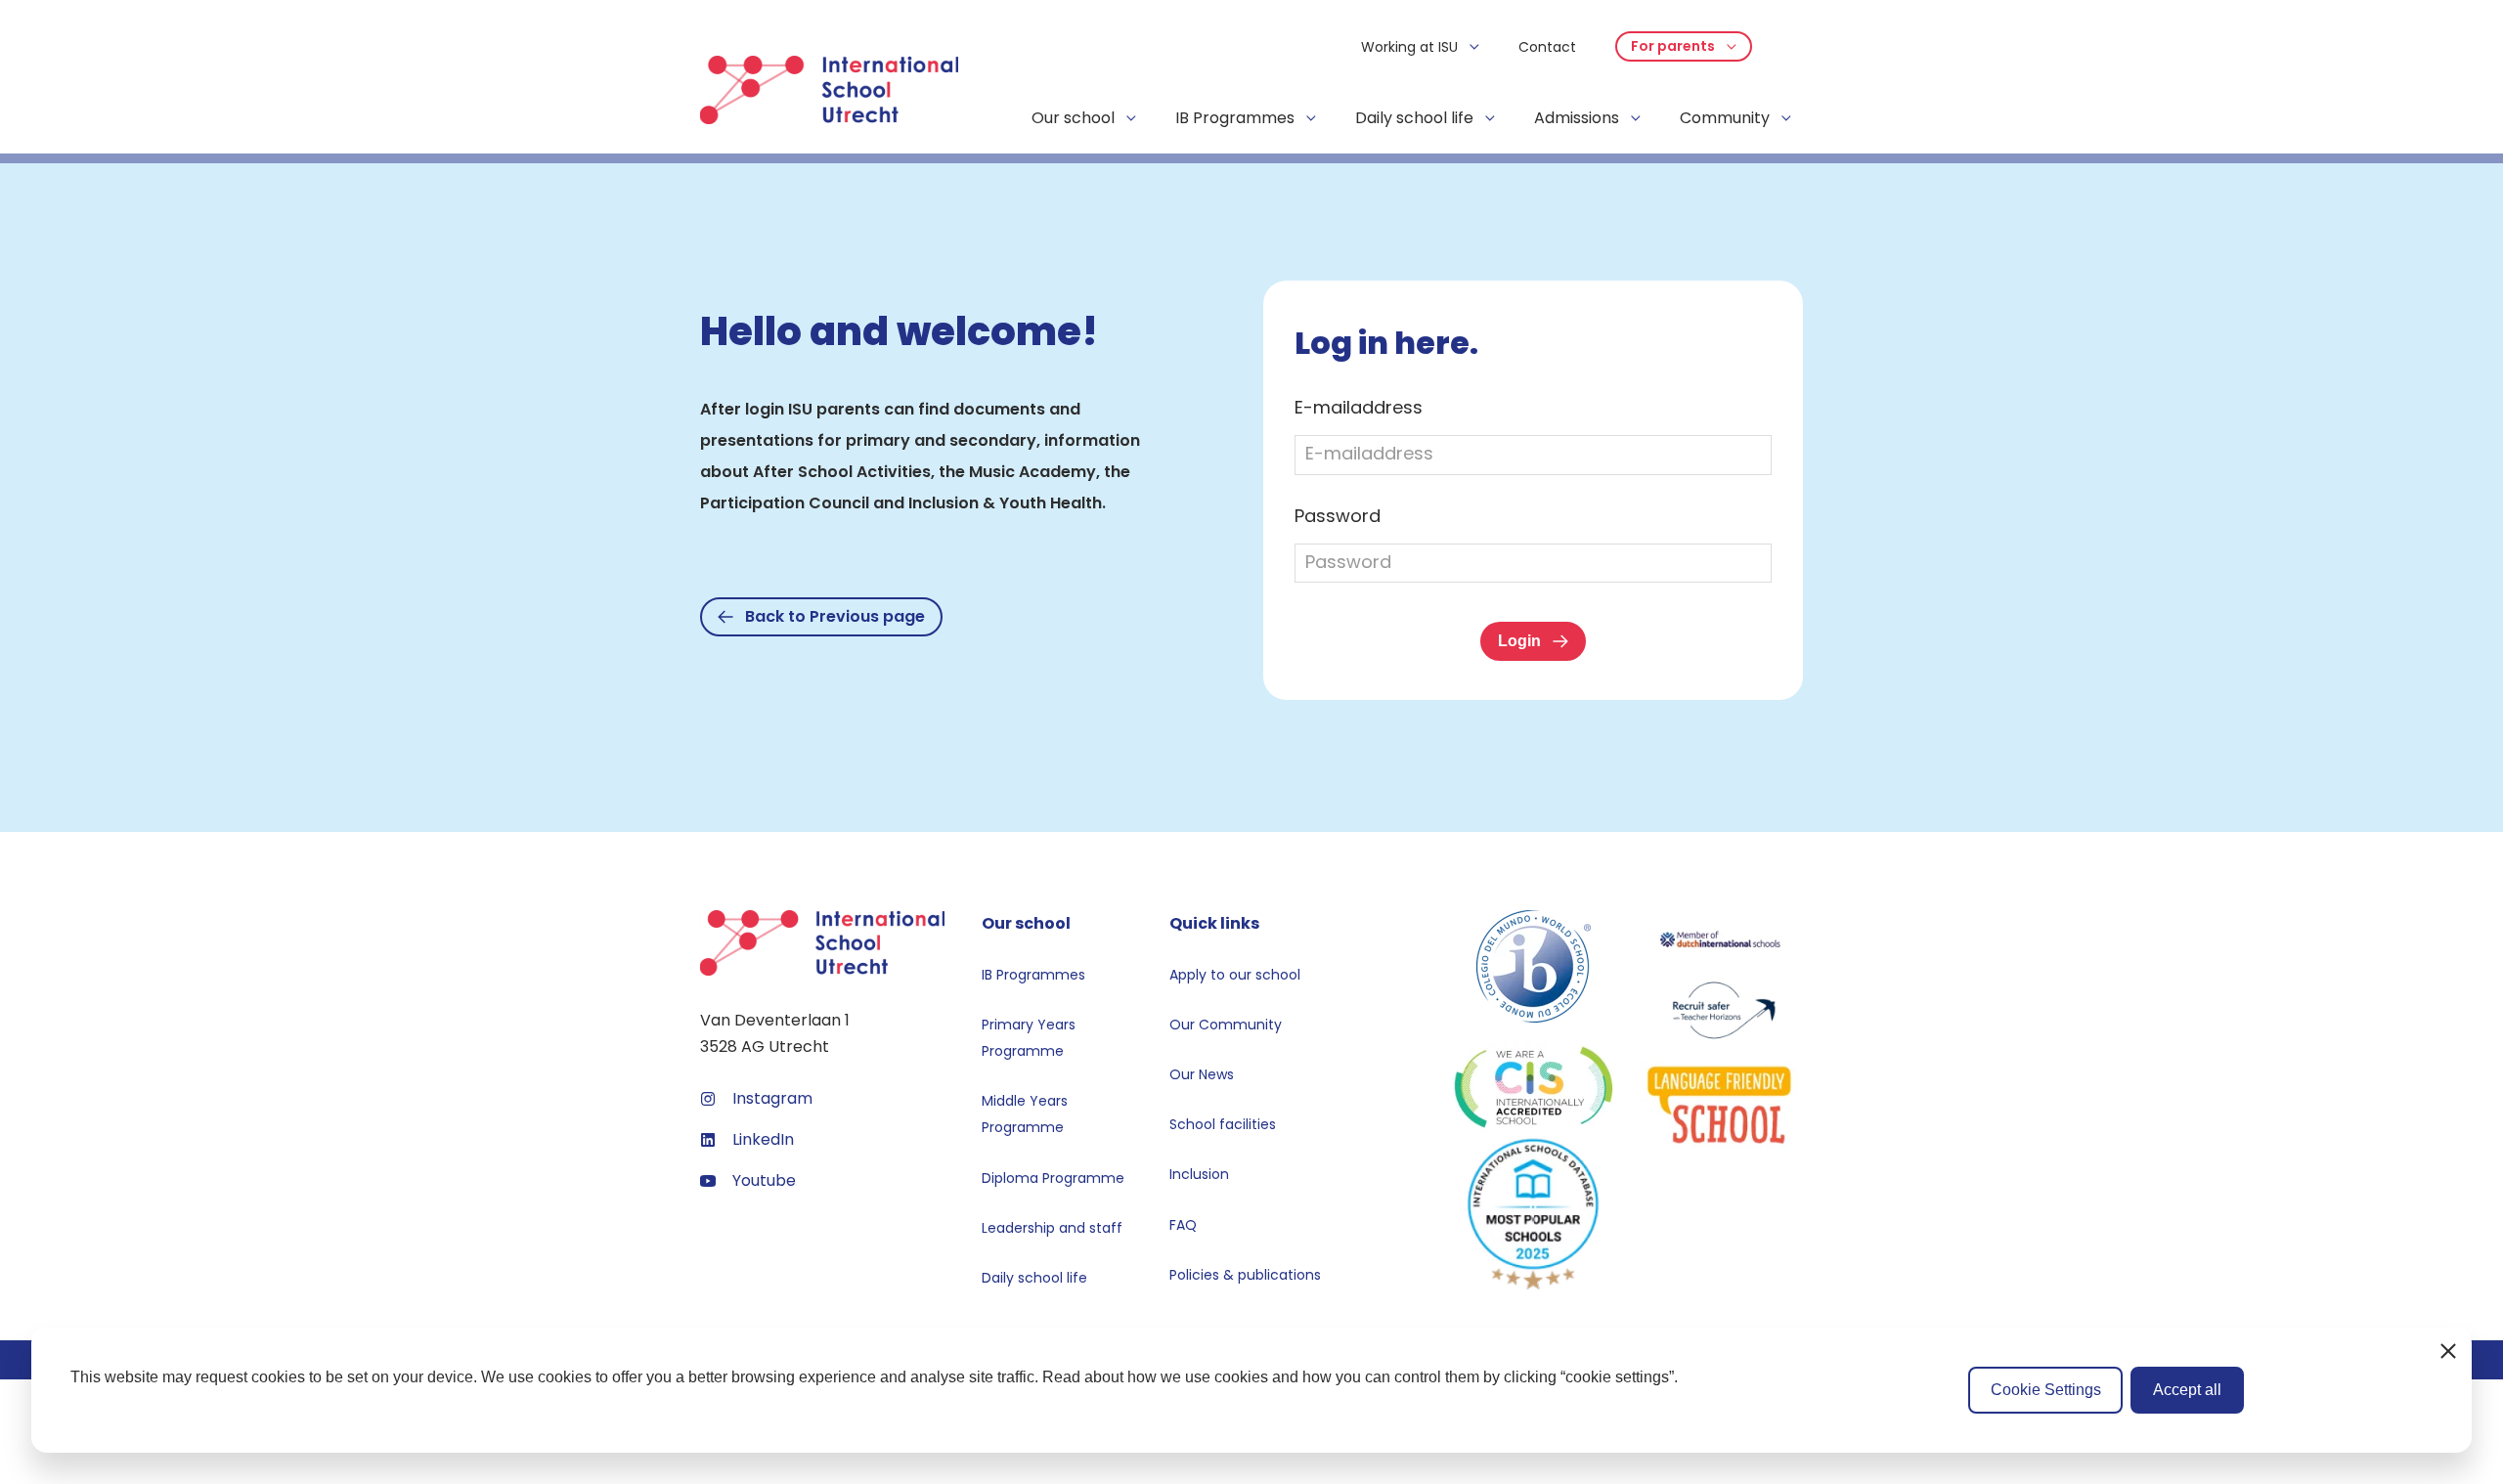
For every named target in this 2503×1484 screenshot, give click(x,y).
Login (1519, 641)
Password (1338, 516)
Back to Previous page (835, 616)
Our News (1202, 1074)
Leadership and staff (1052, 1228)
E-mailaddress (1359, 407)
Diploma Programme (1053, 1178)
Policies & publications (1245, 1275)
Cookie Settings (2046, 1390)
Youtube (764, 1180)
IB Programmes (1033, 975)
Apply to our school (1235, 975)
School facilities (1223, 1124)
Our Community (1226, 1025)
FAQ (1183, 1225)
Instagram (772, 1098)
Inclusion (1199, 1174)
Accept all (2187, 1390)
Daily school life (1034, 1278)
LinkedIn (763, 1139)
